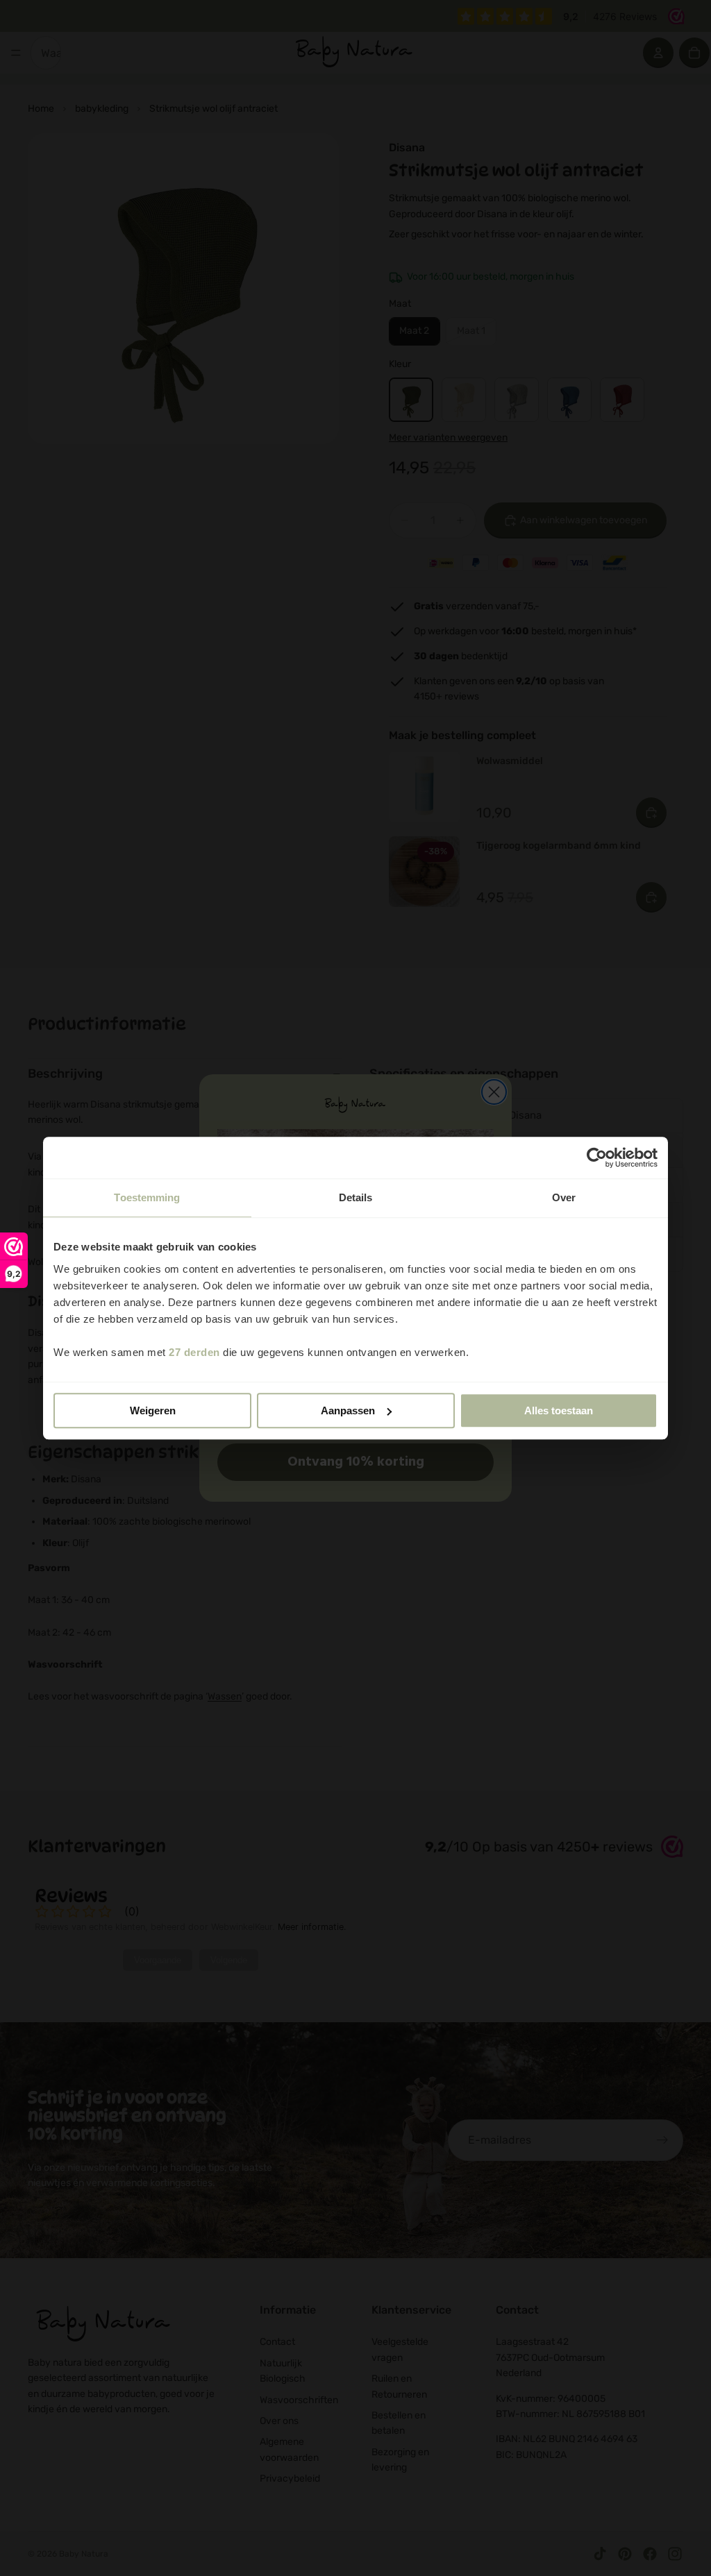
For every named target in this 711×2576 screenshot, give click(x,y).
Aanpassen (348, 1410)
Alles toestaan (559, 1410)
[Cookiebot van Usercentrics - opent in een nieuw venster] (597, 1158)
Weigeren (153, 1410)
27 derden (194, 1352)
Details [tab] (356, 1197)
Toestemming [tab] (147, 1197)
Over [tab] (564, 1197)
